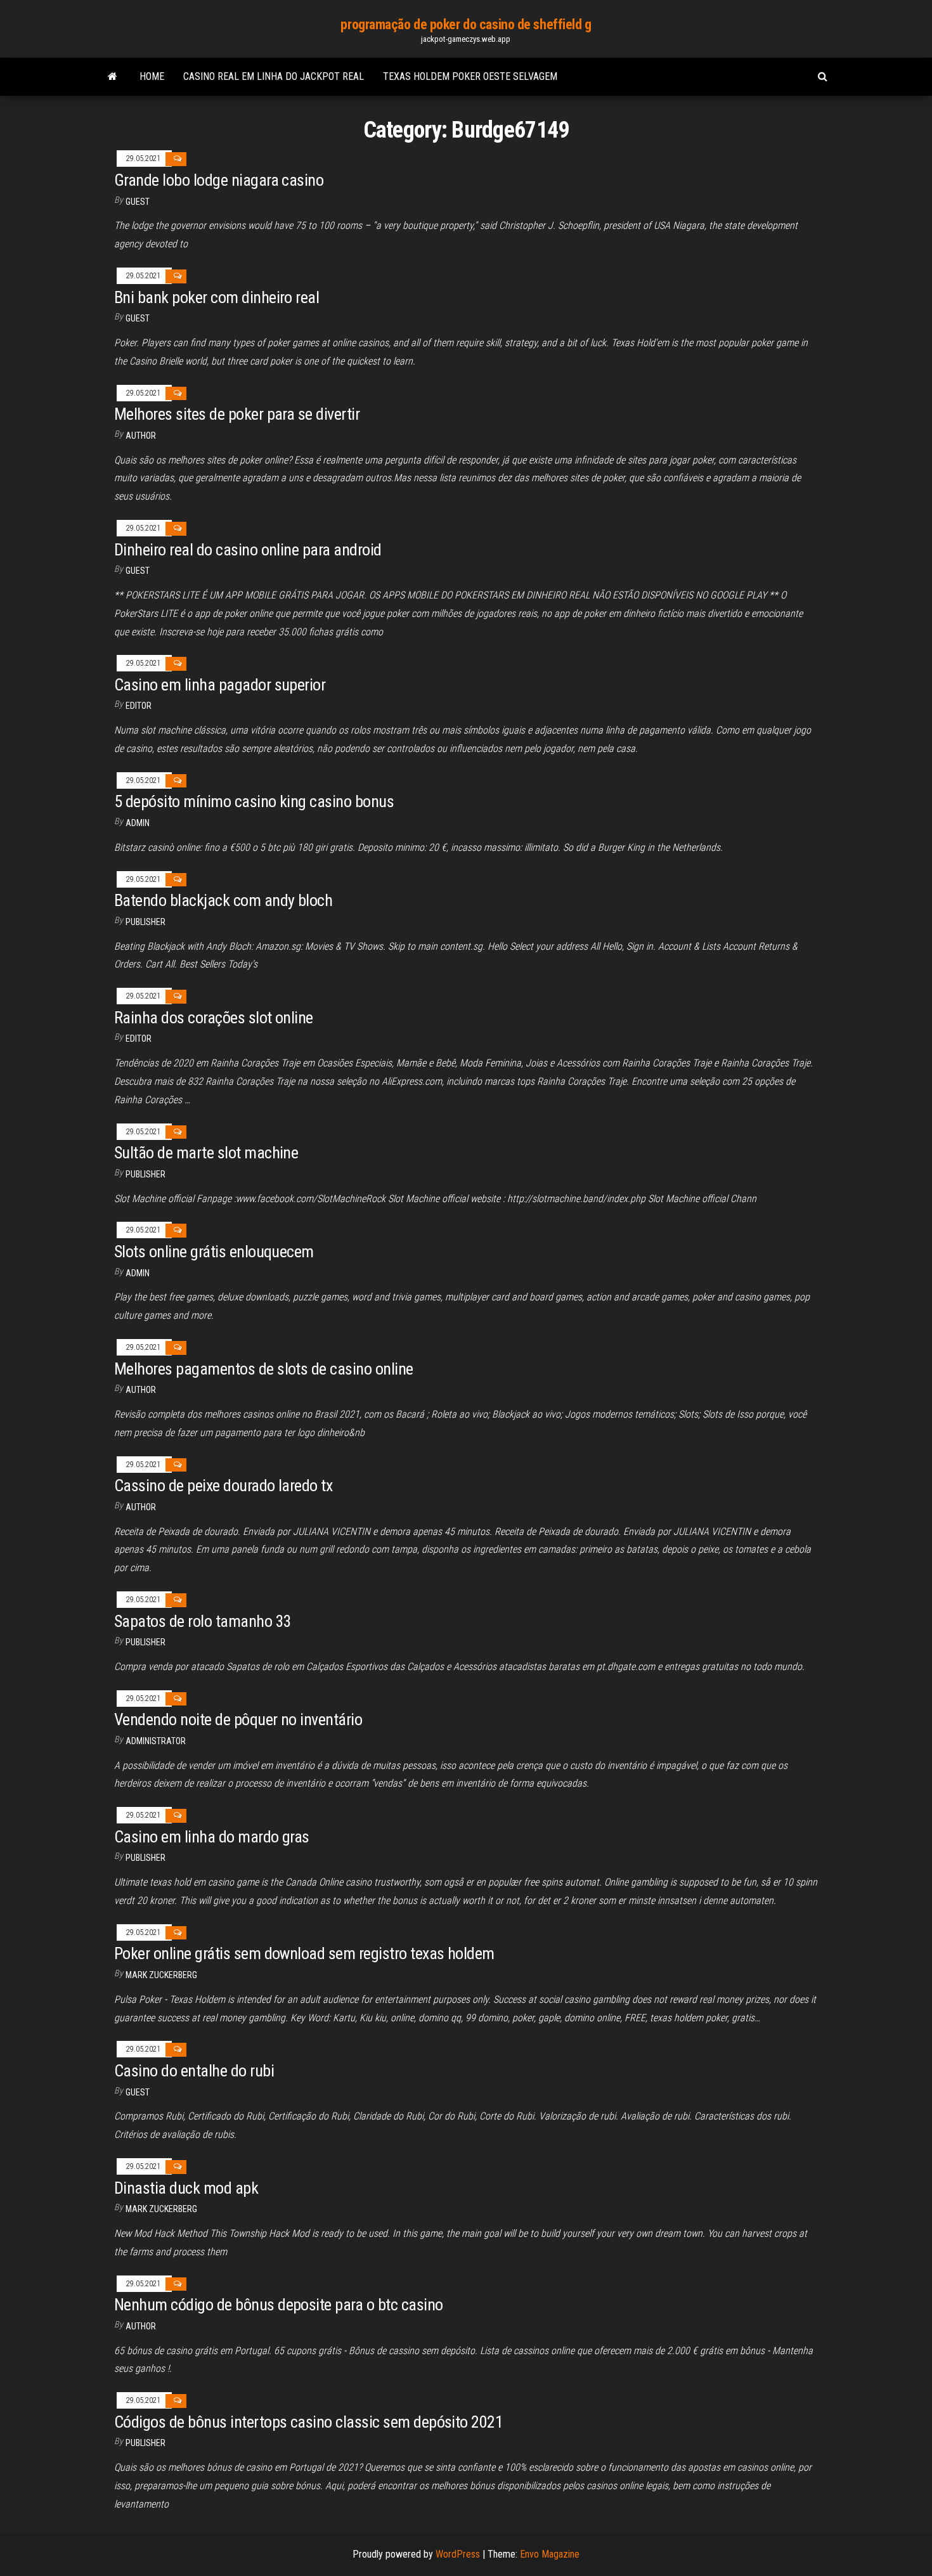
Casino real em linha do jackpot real (274, 76)
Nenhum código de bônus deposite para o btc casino (279, 2305)
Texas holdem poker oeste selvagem (470, 76)
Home (152, 76)
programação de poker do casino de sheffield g (466, 24)
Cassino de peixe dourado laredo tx (223, 1485)
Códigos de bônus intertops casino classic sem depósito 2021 (308, 2422)
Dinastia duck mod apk (186, 2188)
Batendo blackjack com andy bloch (223, 900)
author (141, 1507)
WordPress (458, 2554)
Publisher (146, 922)
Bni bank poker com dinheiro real (217, 297)
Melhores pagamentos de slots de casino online (264, 1369)
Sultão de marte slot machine (206, 1153)
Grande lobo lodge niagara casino (219, 180)
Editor (139, 706)
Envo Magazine (550, 2554)
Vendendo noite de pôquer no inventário (238, 1719)
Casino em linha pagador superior (220, 685)
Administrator (156, 1741)
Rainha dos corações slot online (214, 1018)
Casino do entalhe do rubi (194, 2071)
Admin (138, 823)
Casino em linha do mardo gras (212, 1837)
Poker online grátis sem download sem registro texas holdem (304, 1953)
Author (141, 436)
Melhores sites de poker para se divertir (237, 414)
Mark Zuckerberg (161, 1975)
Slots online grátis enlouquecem (214, 1252)
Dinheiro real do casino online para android (248, 550)
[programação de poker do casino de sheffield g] (113, 77)
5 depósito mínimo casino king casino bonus (254, 801)
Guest (138, 202)
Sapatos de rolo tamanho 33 (203, 1621)
